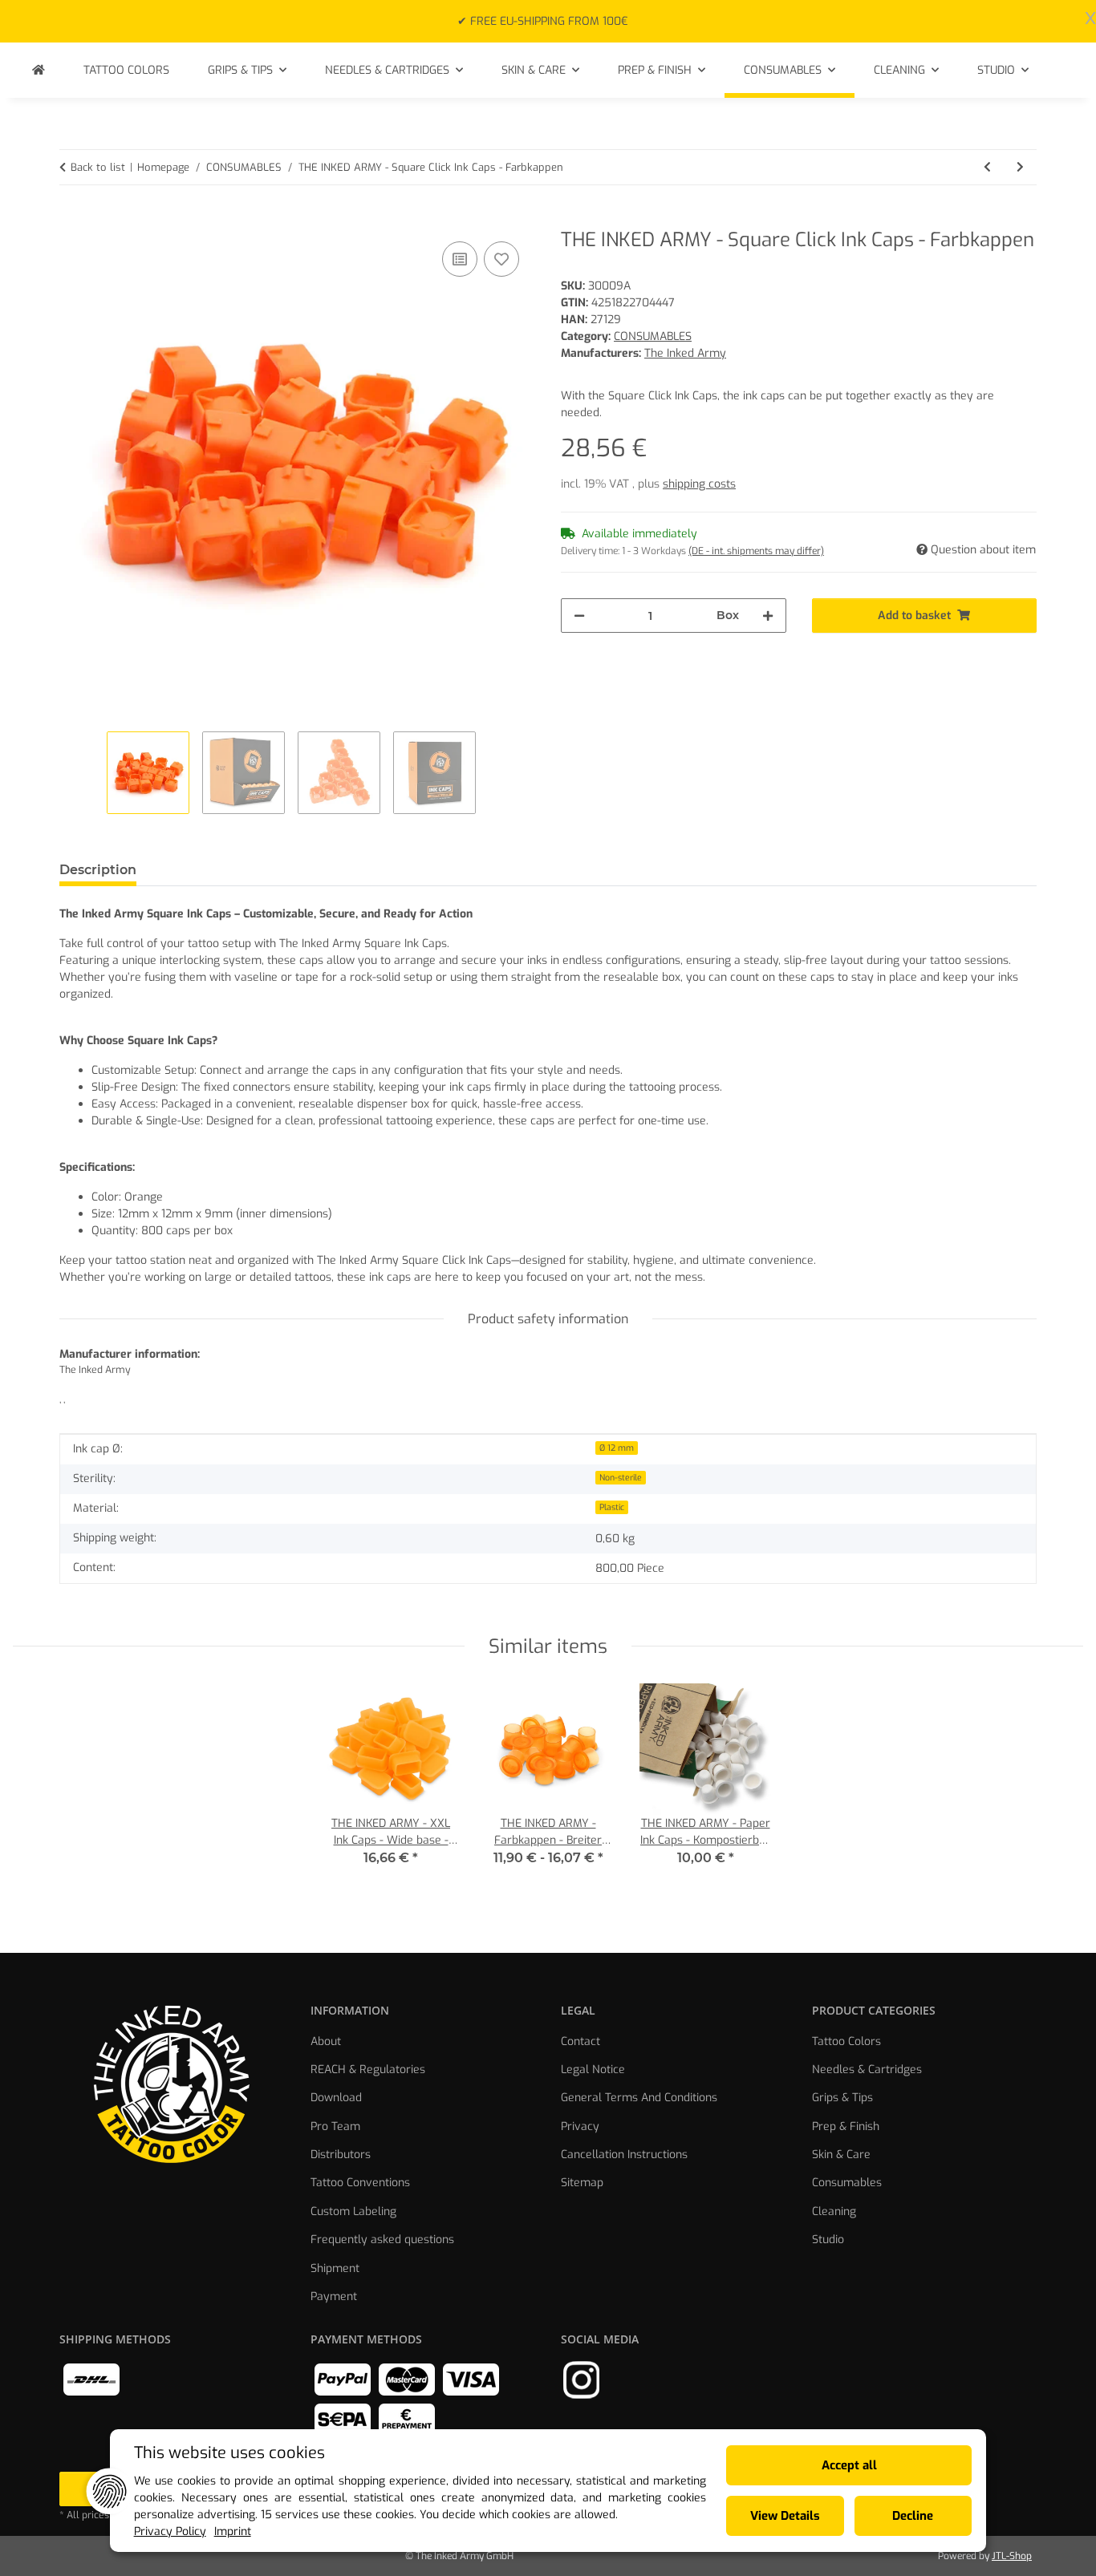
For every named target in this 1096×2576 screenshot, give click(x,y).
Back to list (98, 167)
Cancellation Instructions (624, 2155)
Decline (913, 2516)
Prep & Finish (846, 2126)
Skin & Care (841, 2155)
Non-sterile (621, 1477)
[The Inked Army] (39, 70)
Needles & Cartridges (867, 2070)
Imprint (233, 2531)
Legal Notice (593, 2070)
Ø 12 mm (617, 1448)
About (326, 2041)
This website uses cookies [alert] (229, 2453)
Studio (828, 2240)
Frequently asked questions (382, 2240)
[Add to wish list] (501, 259)
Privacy (580, 2126)
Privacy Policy (170, 2531)
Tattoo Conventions (360, 2183)
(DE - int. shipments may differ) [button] (756, 551)
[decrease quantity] (579, 616)
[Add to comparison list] (460, 259)
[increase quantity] (768, 616)
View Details (785, 2516)
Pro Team (335, 2126)
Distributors (341, 2155)
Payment (334, 2297)
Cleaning (834, 2211)
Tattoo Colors (846, 2041)
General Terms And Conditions (639, 2098)
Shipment (335, 2268)
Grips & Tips (842, 2098)
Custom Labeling (353, 2211)
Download (336, 2098)
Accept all (849, 2465)
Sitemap (582, 2183)
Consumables (847, 2183)
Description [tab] (98, 870)
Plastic (612, 1507)
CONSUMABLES (653, 336)
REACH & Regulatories (368, 2070)
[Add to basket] (72, 220)
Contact (580, 2041)
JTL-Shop (1012, 2556)
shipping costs (699, 484)
